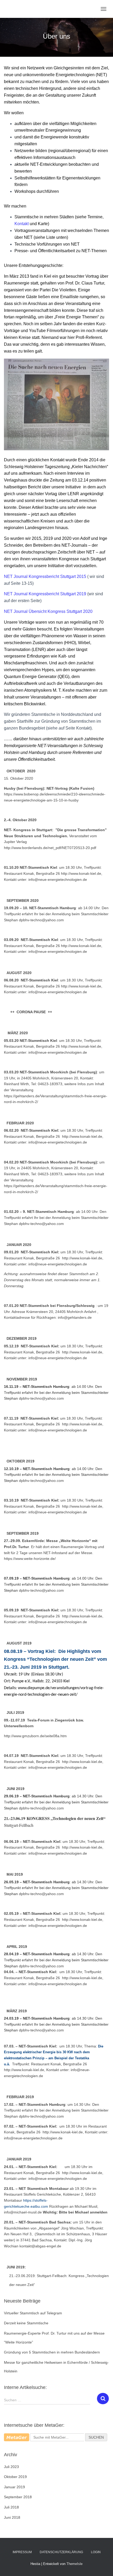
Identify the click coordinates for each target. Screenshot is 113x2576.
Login (96, 2552)
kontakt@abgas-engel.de (40, 2246)
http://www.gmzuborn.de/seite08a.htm (35, 1736)
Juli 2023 (11, 2467)
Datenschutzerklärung (61, 2552)
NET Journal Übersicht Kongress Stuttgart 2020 (48, 611)
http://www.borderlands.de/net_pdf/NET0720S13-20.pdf (50, 848)
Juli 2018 (11, 2507)
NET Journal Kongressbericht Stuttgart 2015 (45, 576)
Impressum (22, 2552)
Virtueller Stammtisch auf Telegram (33, 2313)
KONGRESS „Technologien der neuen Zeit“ (66, 1818)
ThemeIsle (75, 2564)
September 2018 (18, 2497)
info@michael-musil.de (23, 2212)
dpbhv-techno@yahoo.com (41, 920)
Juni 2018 (12, 2517)
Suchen (96, 2437)
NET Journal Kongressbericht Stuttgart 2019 (45, 594)
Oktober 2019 (15, 2477)
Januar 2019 (14, 2487)
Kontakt (22, 224)
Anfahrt (91, 1312)
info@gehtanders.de (75, 1317)
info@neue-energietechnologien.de (58, 880)
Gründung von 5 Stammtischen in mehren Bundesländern (52, 2352)
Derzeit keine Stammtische (26, 2323)
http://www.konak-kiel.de (82, 1136)
